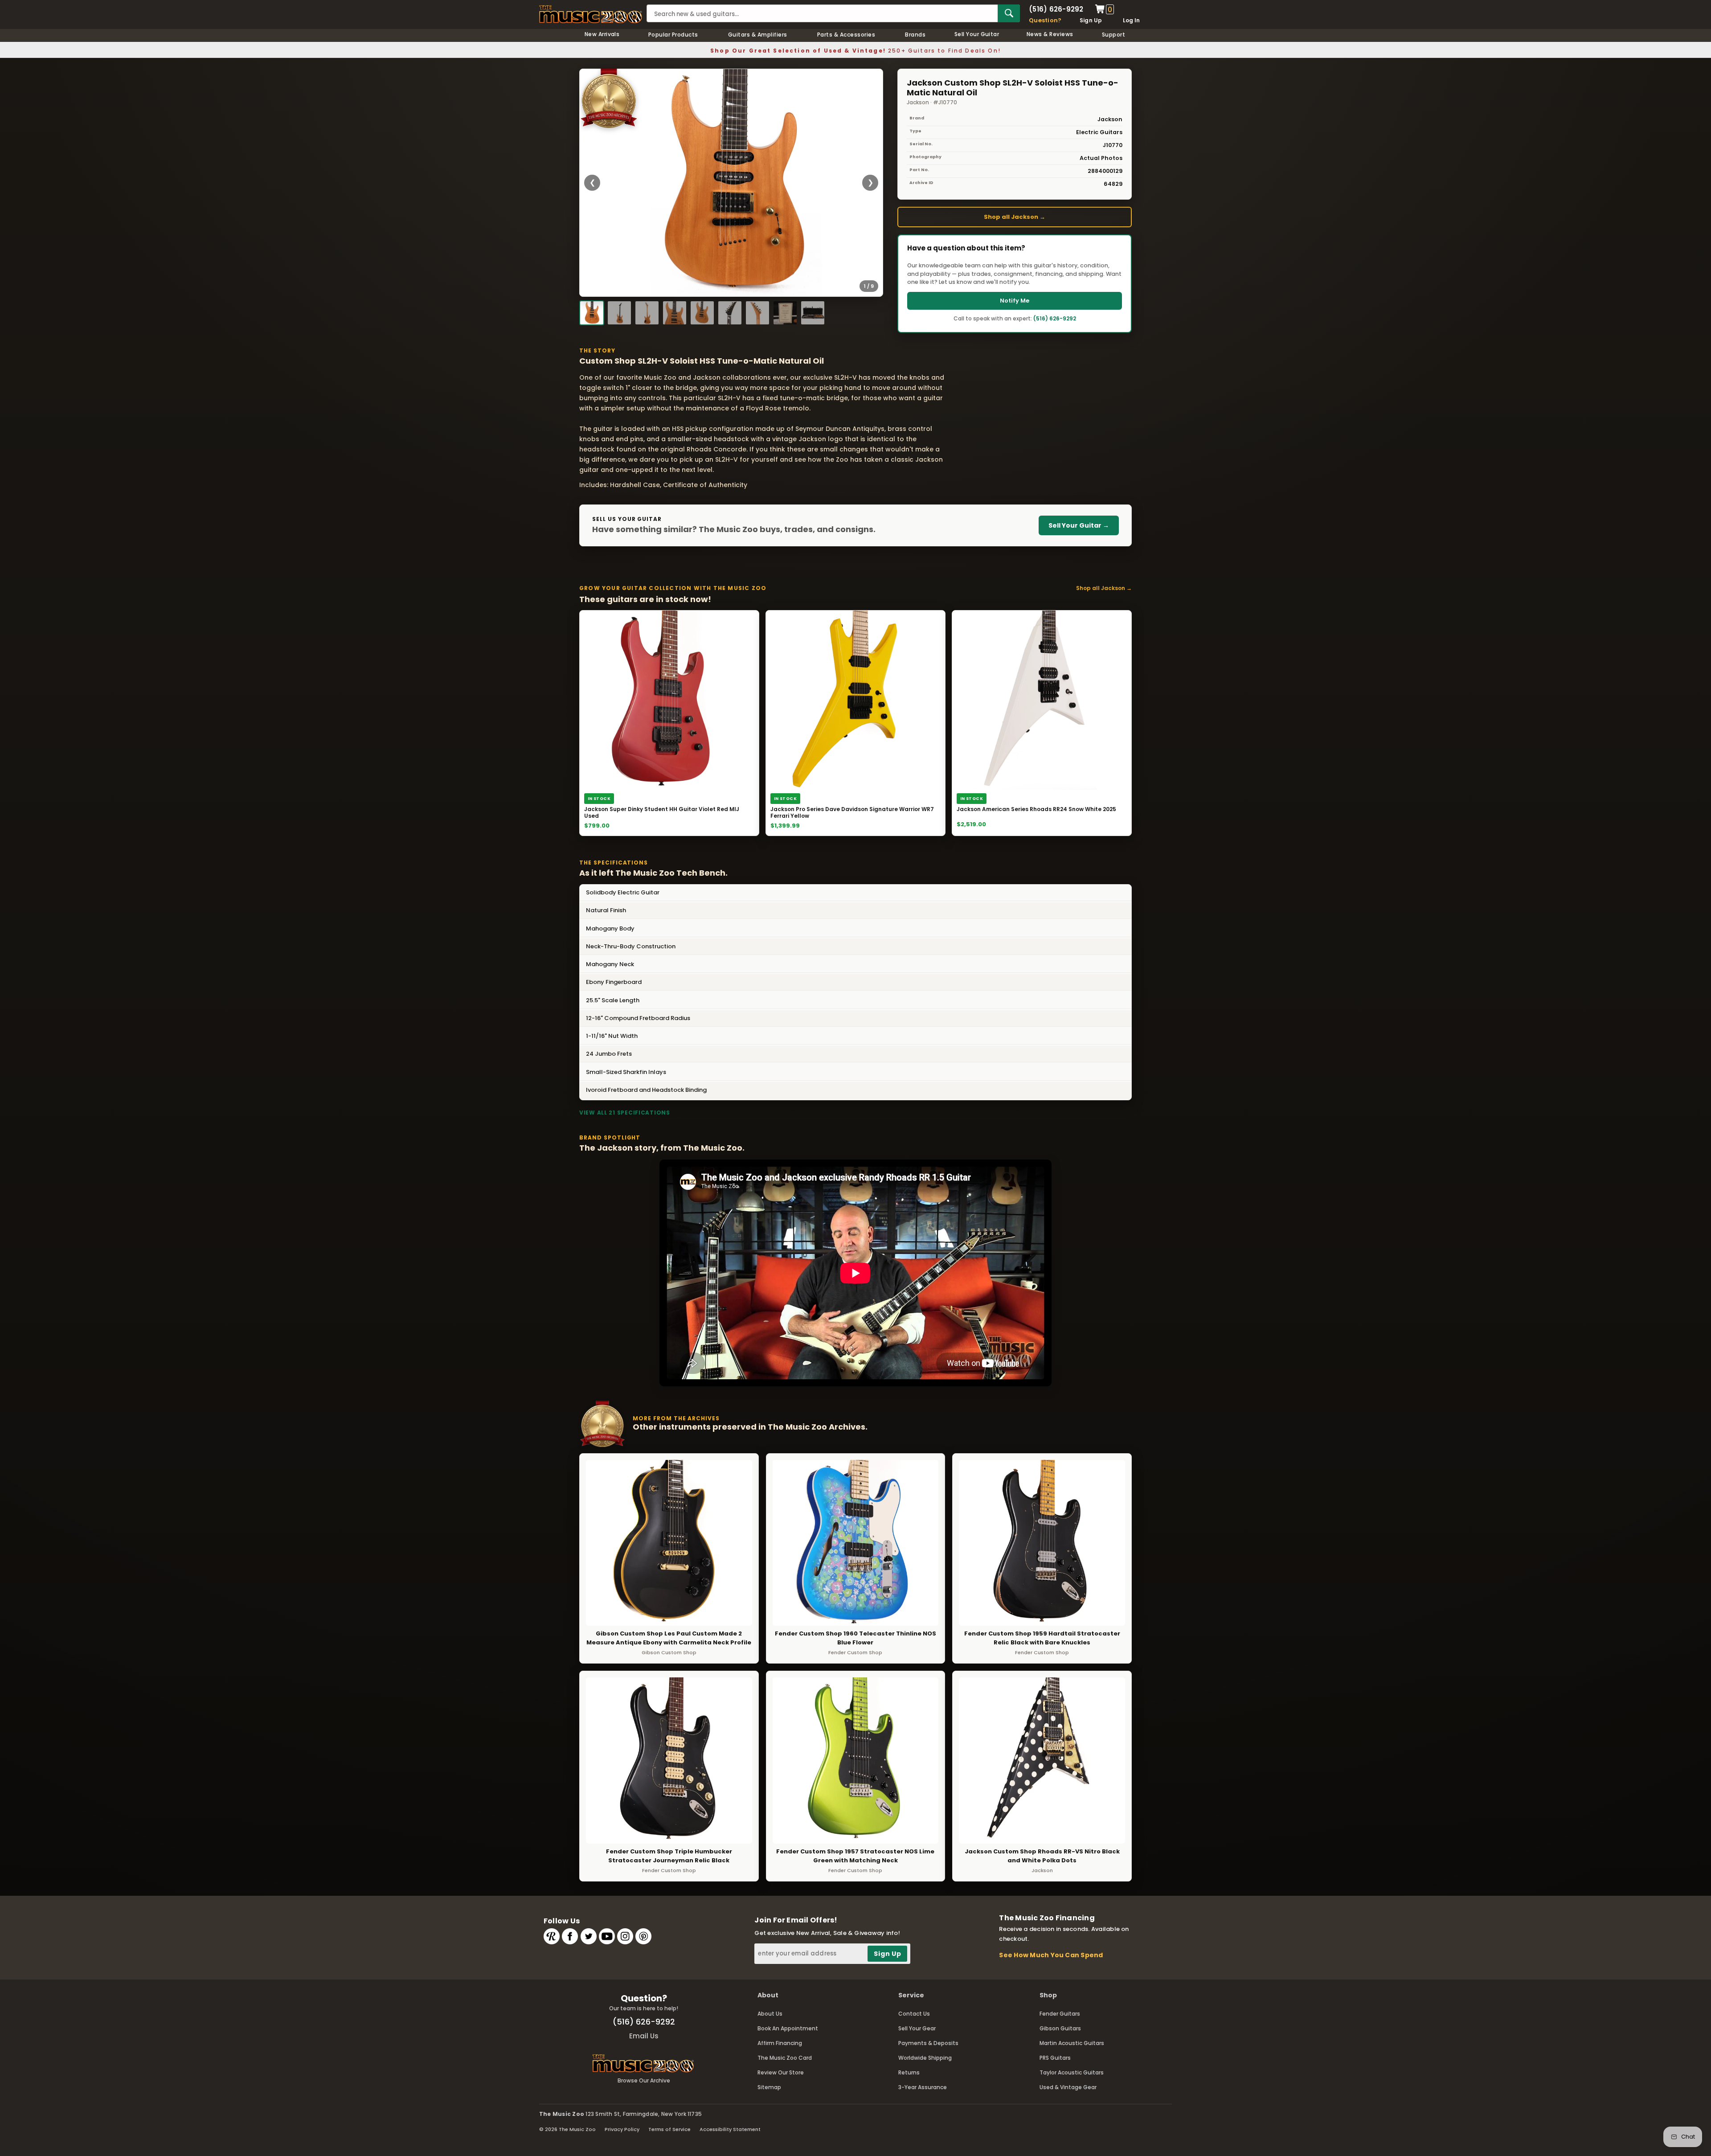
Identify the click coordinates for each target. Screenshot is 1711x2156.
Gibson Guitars (1060, 2028)
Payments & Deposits (928, 2043)
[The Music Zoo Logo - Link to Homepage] (591, 14)
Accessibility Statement (730, 2129)
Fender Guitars (1060, 2014)
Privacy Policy (622, 2129)
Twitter (589, 1936)
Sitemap (769, 2087)
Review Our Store (781, 2072)
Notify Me (1015, 301)
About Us (770, 2014)
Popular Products (673, 35)
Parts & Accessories (846, 35)
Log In (1131, 20)
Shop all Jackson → (1015, 217)
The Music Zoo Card (785, 2058)
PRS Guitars (1055, 2058)
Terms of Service (669, 2129)
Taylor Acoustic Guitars (1072, 2072)
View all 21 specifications (625, 1113)
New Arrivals (602, 34)
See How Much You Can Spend (1051, 1955)
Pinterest (643, 1936)
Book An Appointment (788, 2028)
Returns (909, 2072)
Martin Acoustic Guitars (1072, 2043)
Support (1113, 35)
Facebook (570, 1936)
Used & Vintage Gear (1068, 2087)
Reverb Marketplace (552, 1936)
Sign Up (1091, 20)
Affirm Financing (780, 2043)
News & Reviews (1050, 34)
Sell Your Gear (917, 2028)
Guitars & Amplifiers (758, 35)
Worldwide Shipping (925, 2058)
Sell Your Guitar (977, 34)
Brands (915, 35)
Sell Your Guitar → (1079, 525)
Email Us (644, 2036)
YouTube (607, 1936)
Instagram (625, 1936)
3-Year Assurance (923, 2087)
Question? (1045, 20)
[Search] (1009, 13)
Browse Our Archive (644, 2080)
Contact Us (914, 2014)
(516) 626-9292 (1056, 9)
